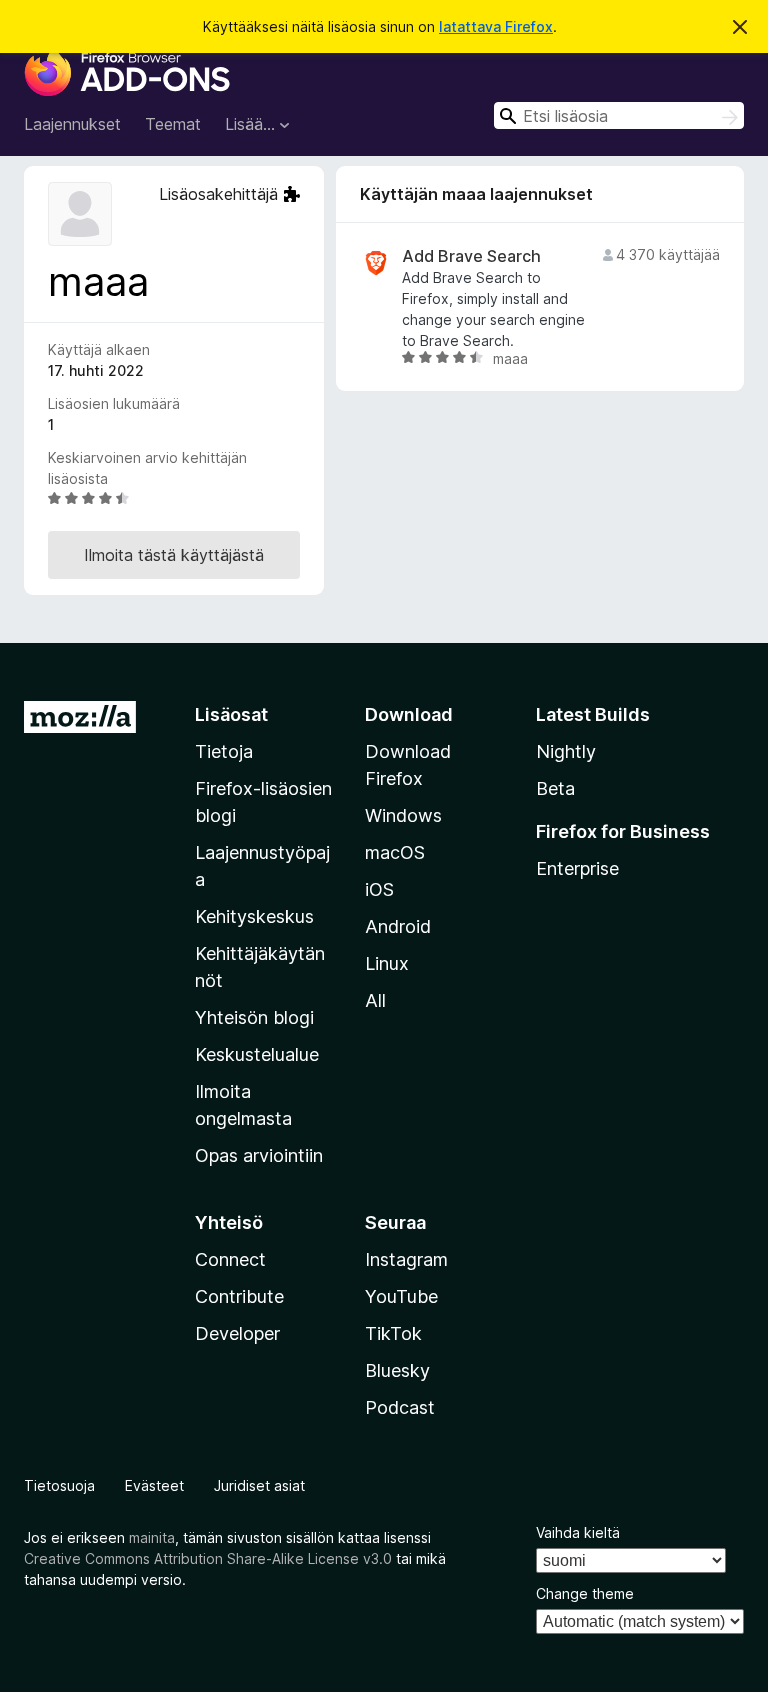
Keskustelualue (257, 1054)
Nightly (566, 751)
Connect (230, 1259)
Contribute (239, 1296)
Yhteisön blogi (254, 1017)
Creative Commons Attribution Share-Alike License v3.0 (208, 1558)
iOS (379, 889)
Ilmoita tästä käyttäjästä (174, 555)
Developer (237, 1333)
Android (398, 926)
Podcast (400, 1407)
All (375, 1000)
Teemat (173, 124)
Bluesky (397, 1370)
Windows (403, 815)
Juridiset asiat (259, 1485)
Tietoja (224, 751)
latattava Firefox (496, 26)
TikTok (393, 1333)
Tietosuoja (59, 1485)
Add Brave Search (471, 256)
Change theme (585, 1593)
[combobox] (619, 115)
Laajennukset (72, 124)
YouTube (401, 1296)
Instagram (406, 1259)
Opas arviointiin (259, 1155)
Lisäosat (231, 714)
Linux (387, 963)
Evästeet (154, 1485)
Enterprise (577, 868)
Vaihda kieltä (578, 1532)
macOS (395, 852)
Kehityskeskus (254, 916)
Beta (555, 788)
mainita (152, 1537)
